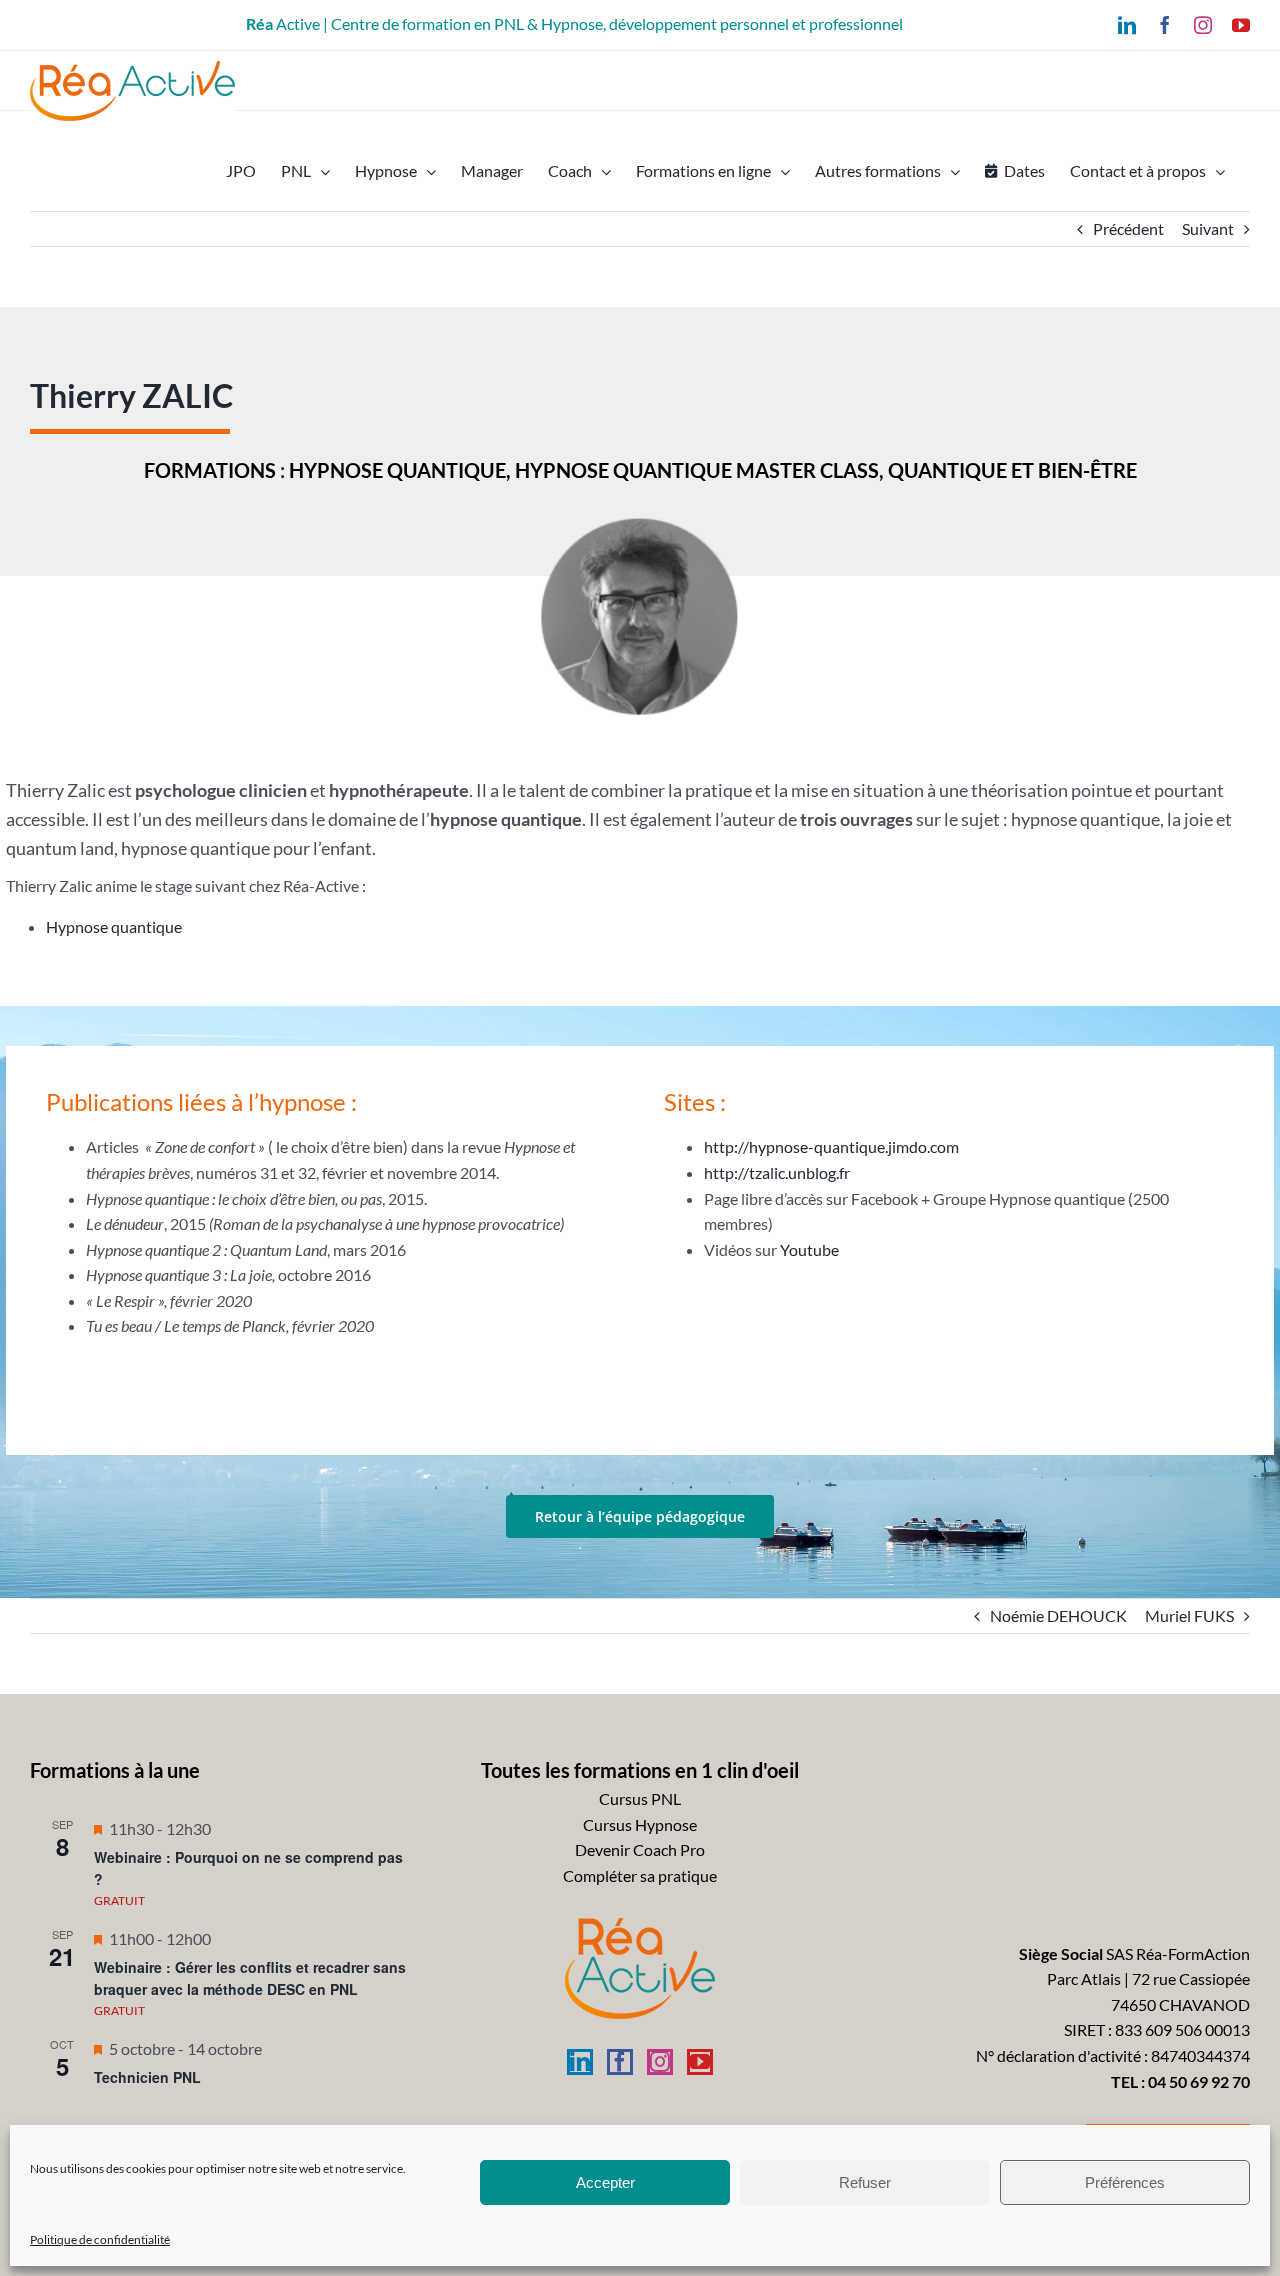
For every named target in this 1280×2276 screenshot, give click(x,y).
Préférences (1125, 2182)
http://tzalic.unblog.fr (777, 1172)
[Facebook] (620, 2062)
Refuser (865, 2182)
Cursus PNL (640, 1798)
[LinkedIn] (580, 2062)
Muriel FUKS (1189, 1615)
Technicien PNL (147, 2077)
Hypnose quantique (114, 926)
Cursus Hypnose (640, 1824)
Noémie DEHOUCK (1058, 1615)
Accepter (605, 2182)
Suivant (1208, 228)
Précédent (1128, 228)
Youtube (809, 1249)
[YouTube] (700, 2062)
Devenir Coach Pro (640, 1849)
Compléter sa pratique (640, 1875)
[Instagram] (660, 2062)
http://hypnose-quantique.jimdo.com (831, 1146)
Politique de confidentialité (100, 2239)
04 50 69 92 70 (1199, 2081)
